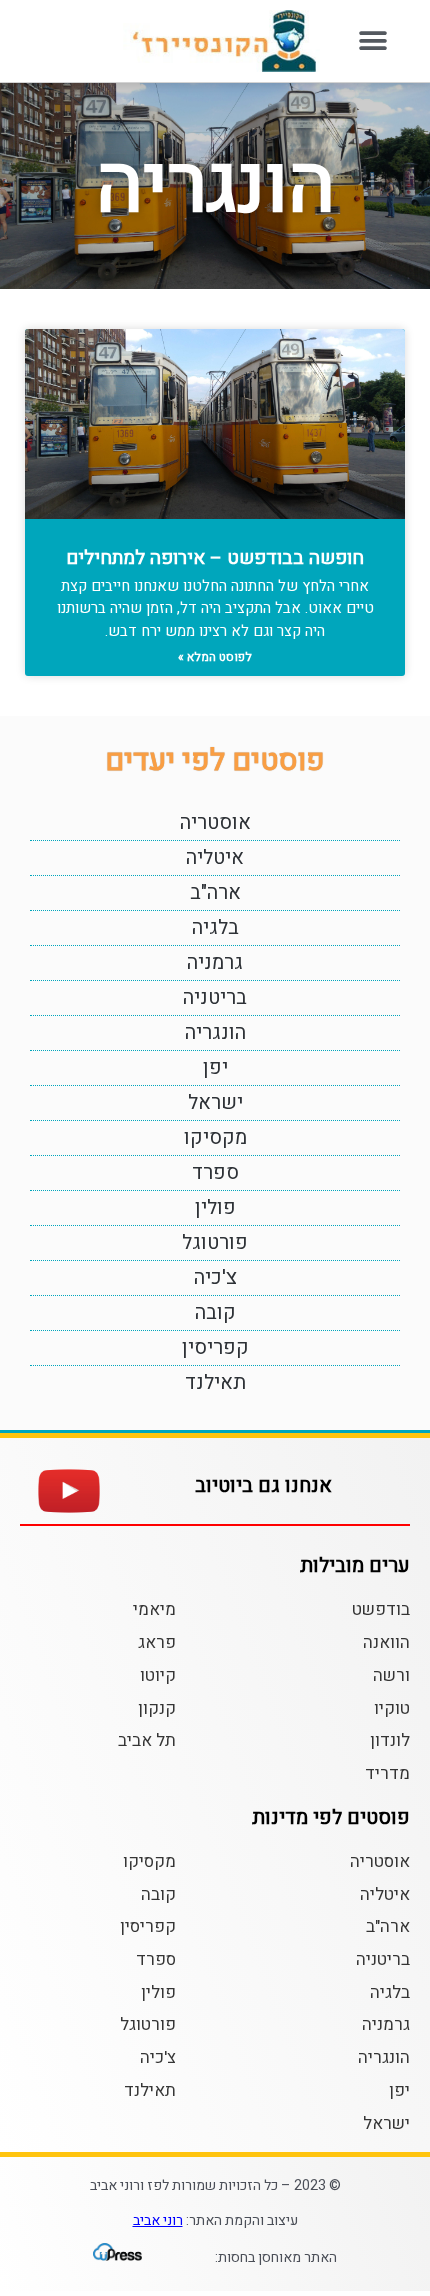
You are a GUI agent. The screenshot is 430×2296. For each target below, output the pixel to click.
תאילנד (215, 1382)
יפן (215, 1067)
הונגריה (215, 1032)
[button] (372, 41)
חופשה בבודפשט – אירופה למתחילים (215, 558)
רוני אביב (158, 2220)
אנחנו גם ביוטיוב (263, 1485)
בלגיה (215, 927)
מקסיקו (215, 1137)
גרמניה (215, 962)
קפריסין (215, 1347)
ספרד (215, 1172)
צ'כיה (215, 1277)
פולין (215, 1207)
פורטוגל (215, 1242)
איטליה (215, 857)
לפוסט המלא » (215, 657)
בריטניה (215, 997)
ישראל (215, 1102)
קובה (215, 1312)
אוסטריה (215, 822)
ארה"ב (215, 892)
